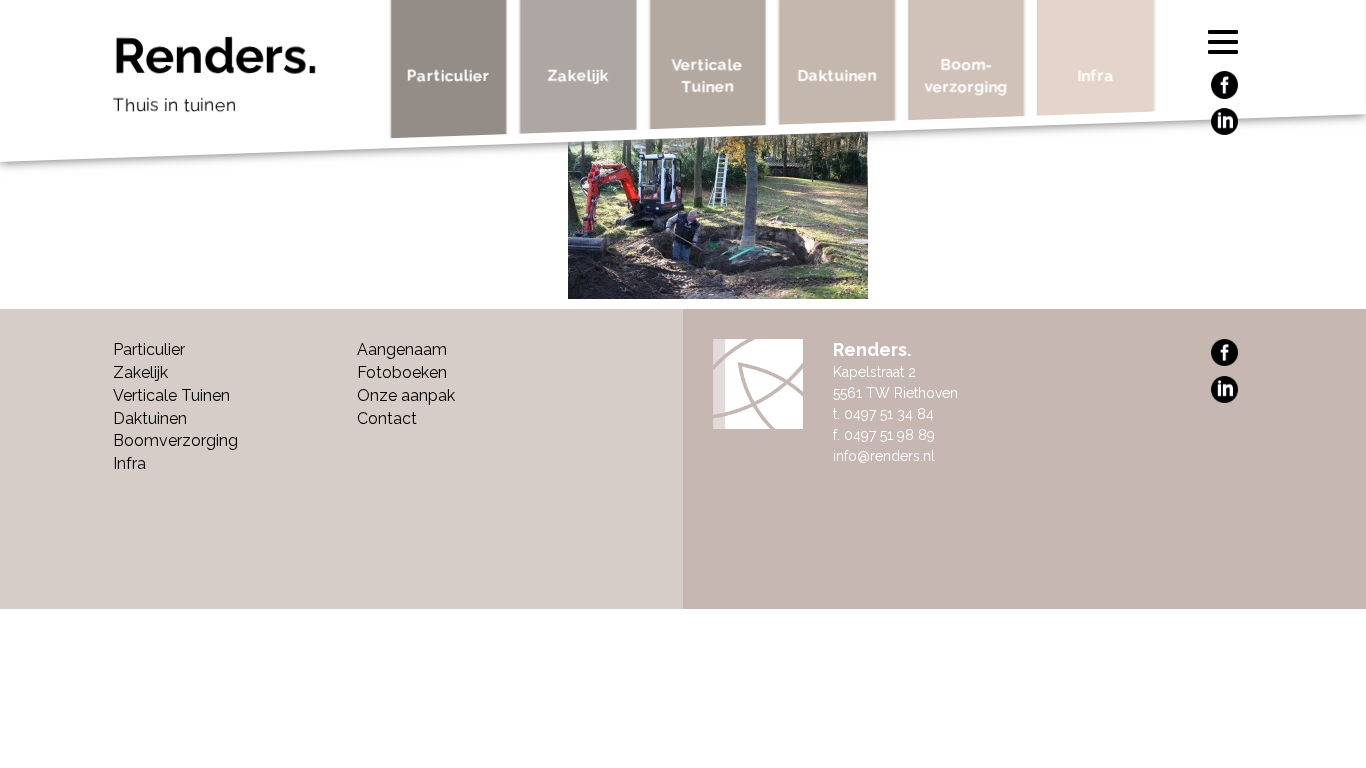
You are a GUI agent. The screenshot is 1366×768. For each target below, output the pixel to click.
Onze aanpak (406, 395)
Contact (387, 418)
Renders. (215, 73)
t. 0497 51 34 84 (883, 414)
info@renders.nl (884, 456)
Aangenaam (402, 349)
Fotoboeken (402, 372)
